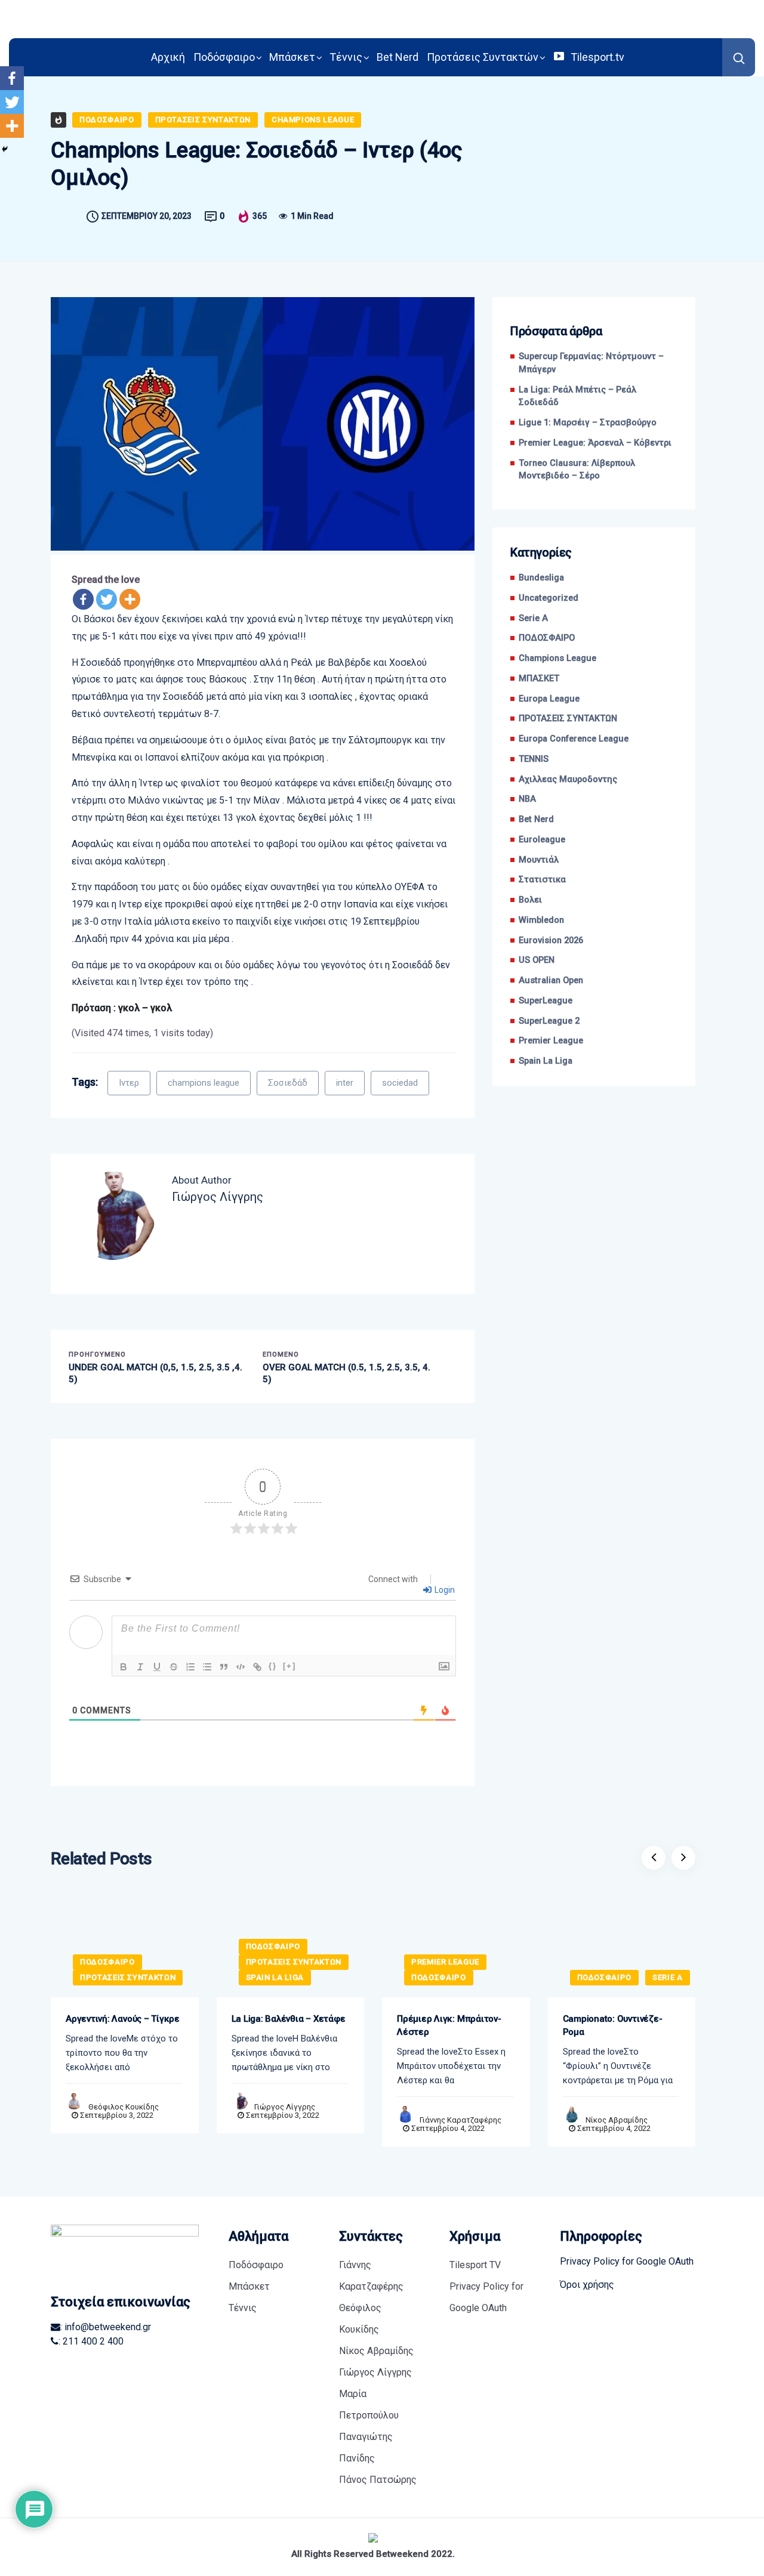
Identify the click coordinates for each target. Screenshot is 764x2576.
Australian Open (551, 980)
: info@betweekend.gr (106, 2327)
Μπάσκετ (292, 57)
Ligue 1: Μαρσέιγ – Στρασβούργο (588, 423)
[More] (130, 599)
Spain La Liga (546, 1061)
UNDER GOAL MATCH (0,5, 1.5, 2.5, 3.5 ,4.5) (155, 1373)
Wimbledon (541, 920)
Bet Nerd (398, 57)
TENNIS (534, 759)
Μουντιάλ (539, 860)
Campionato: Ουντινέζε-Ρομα (613, 2025)
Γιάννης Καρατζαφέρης (460, 2120)
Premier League (551, 1041)
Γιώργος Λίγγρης (285, 2107)
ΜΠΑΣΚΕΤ (539, 679)
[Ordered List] (190, 1667)
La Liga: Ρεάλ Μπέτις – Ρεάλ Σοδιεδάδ (577, 396)
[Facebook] (83, 599)
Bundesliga (541, 578)
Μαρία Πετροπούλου (369, 2404)
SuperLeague (546, 1001)
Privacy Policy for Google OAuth (486, 2297)
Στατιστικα (542, 880)
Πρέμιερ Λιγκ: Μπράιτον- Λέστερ (449, 2025)
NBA (527, 799)
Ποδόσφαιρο (224, 57)
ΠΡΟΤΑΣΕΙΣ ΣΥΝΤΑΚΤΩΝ (203, 120)
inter (345, 1083)
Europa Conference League (574, 739)
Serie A (533, 618)
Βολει (530, 900)
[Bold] (124, 1667)
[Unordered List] (207, 1667)
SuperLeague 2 (549, 1021)
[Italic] (140, 1667)
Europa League (549, 699)
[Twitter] (107, 599)
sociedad (400, 1083)
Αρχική (168, 57)
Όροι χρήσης (587, 2285)
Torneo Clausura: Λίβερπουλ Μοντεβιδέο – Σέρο (577, 470)
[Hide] (5, 149)
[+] (289, 1666)
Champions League (313, 120)
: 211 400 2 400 (91, 2341)
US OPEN (537, 960)
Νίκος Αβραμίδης (617, 2120)
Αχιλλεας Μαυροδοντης (568, 779)
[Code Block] (241, 1667)
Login (444, 1590)
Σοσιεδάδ (288, 1083)
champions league (204, 1083)
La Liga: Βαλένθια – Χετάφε (289, 2019)
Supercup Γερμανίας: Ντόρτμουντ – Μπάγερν (591, 363)
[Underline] (157, 1667)
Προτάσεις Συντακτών (483, 57)
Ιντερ (129, 1083)
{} (273, 1666)
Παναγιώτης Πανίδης (366, 2447)
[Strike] (174, 1667)
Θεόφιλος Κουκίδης (124, 2107)
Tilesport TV (475, 2265)
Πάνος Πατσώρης (378, 2480)
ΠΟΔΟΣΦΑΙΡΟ (107, 120)
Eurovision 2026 (551, 940)
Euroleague (542, 840)
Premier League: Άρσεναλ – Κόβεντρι (595, 443)
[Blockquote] (224, 1667)
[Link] (257, 1667)
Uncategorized (549, 598)
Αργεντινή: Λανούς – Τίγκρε (123, 2019)
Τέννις (346, 57)
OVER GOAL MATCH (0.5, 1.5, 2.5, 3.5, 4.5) (346, 1373)
